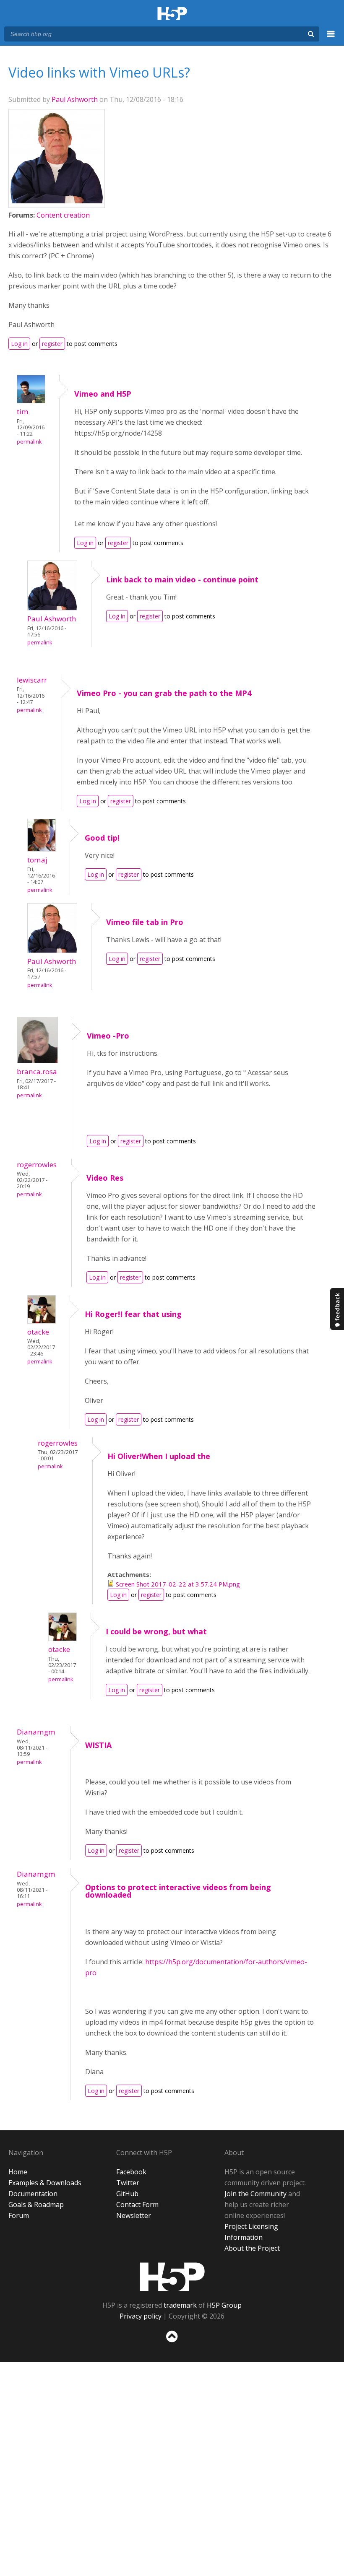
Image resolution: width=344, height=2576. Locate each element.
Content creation (63, 215)
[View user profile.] (57, 201)
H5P (172, 2277)
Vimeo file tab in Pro (145, 922)
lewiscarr (32, 680)
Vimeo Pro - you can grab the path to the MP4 (164, 693)
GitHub (127, 2194)
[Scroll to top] (172, 2344)
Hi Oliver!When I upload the (159, 1456)
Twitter (128, 2183)
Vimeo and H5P (103, 394)
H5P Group (224, 2305)
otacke (38, 1332)
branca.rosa (37, 1071)
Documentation (33, 2194)
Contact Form (137, 2205)
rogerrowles (37, 1165)
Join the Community (255, 2194)
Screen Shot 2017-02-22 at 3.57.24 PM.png (178, 1584)
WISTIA (98, 1745)
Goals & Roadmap (36, 2205)
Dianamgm (36, 1732)
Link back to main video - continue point (182, 579)
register (52, 344)
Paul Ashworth (75, 99)
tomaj (37, 860)
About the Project (252, 2248)
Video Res (105, 1178)
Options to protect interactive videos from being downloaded (178, 1891)
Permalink (29, 442)
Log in (19, 344)
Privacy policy (141, 2316)
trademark (180, 2305)
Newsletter (134, 2215)
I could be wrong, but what (156, 1631)
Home (18, 2172)
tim (23, 412)
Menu (331, 39)
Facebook (131, 2172)
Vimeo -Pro (108, 1036)
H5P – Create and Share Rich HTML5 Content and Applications (172, 14)
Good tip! (102, 838)
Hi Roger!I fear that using (133, 1314)
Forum (19, 2215)
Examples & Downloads (45, 2183)
